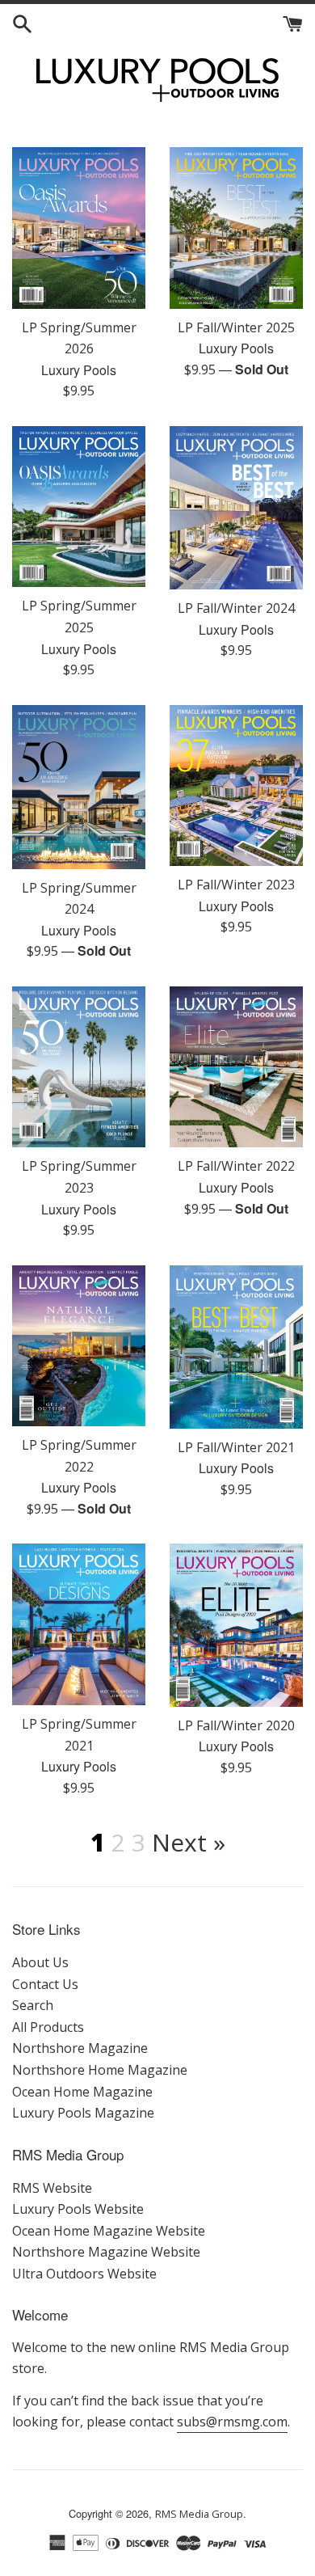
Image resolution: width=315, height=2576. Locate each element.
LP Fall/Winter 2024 (236, 608)
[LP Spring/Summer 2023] (79, 1067)
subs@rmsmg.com (232, 2422)
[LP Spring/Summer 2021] (79, 1624)
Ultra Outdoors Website (84, 2274)
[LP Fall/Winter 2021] (236, 1347)
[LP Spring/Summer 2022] (79, 1346)
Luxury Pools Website (78, 2209)
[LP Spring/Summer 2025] (79, 507)
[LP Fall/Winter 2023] (236, 785)
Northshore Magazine (80, 2048)
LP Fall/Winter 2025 (236, 327)
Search (33, 2005)
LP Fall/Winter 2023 (236, 885)
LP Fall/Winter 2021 (236, 1447)
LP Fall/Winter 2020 (236, 1725)
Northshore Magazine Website (106, 2252)
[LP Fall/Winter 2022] (236, 1067)
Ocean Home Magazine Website (109, 2231)
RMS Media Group (199, 2514)
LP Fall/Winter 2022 (236, 1166)
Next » (189, 1842)
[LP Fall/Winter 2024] (236, 508)
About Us (40, 1962)
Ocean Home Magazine (82, 2092)
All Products (48, 2027)
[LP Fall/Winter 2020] (236, 1625)
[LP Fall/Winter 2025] (236, 228)
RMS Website (52, 2188)
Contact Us (45, 1984)
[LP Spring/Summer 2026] (79, 228)
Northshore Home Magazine (100, 2070)
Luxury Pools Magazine (83, 2113)
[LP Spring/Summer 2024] (79, 787)
